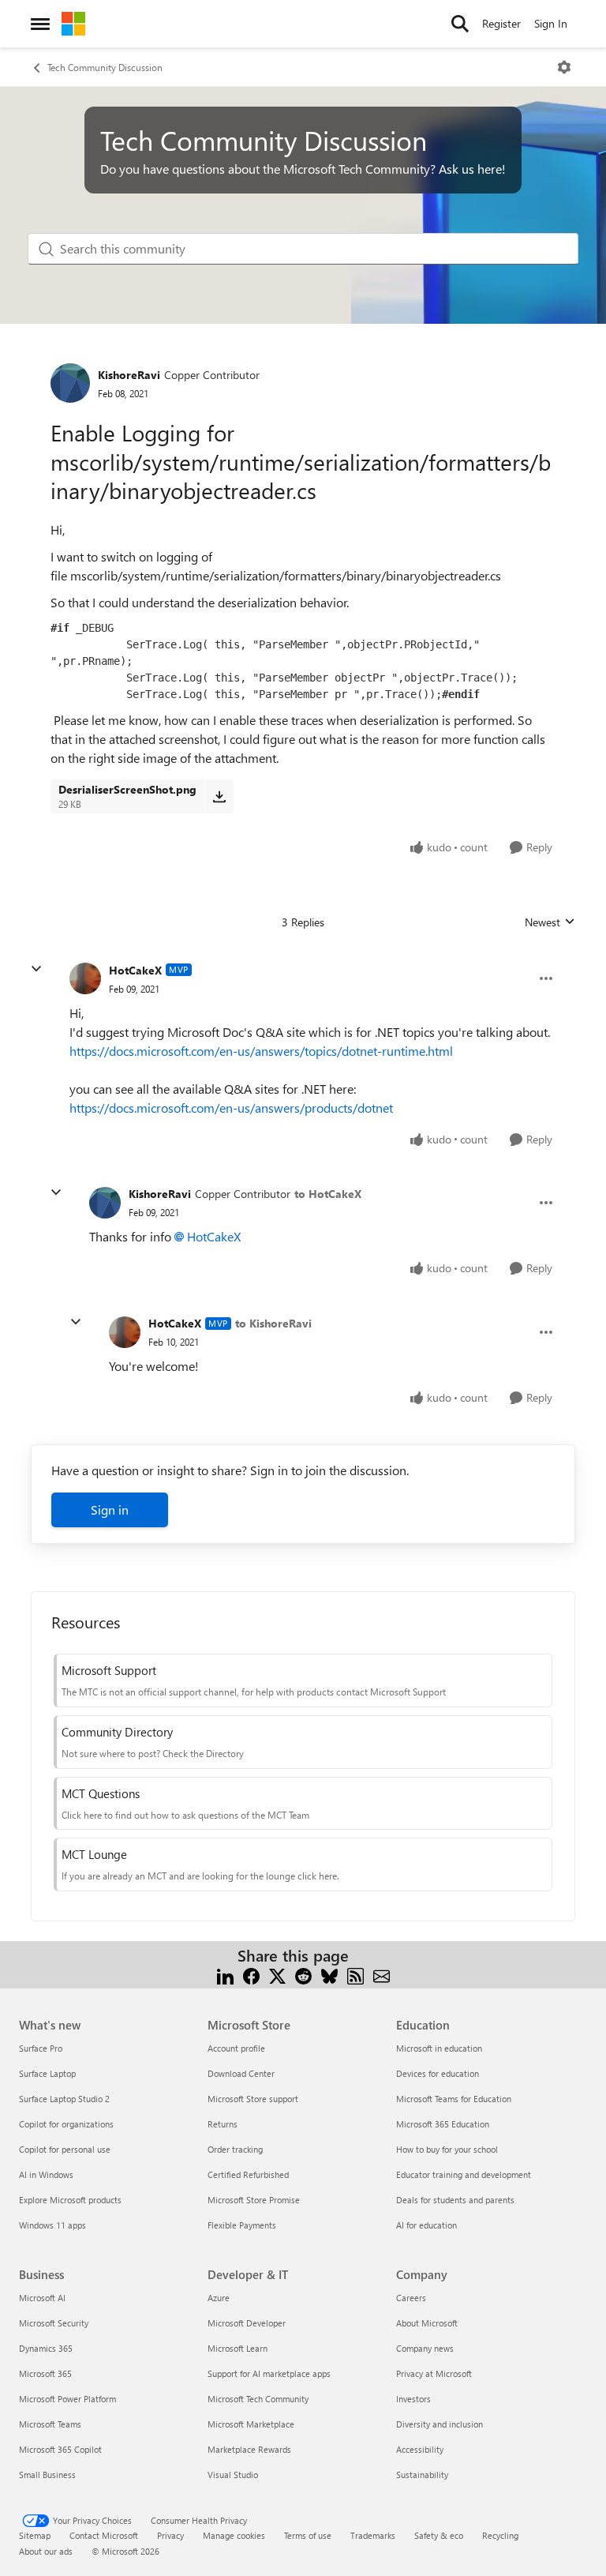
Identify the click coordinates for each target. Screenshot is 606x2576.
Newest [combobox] (550, 922)
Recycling (500, 2535)
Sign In (551, 23)
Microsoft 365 (45, 2373)
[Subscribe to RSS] (355, 1975)
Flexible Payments (242, 2225)
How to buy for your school (447, 2149)
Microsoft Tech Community (258, 2399)
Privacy (170, 2535)
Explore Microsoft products (70, 2200)
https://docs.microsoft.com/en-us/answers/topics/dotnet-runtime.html (261, 1051)
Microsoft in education (439, 2048)
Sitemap (35, 2535)
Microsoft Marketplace (251, 2424)
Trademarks (373, 2535)
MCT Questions (101, 1793)
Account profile (236, 2048)
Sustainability (422, 2475)
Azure (219, 2298)
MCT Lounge (94, 1854)
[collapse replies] (36, 969)
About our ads (46, 2551)
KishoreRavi (129, 375)
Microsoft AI (42, 2298)
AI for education (426, 2225)
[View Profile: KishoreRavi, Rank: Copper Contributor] (70, 383)
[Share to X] (277, 1975)
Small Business (47, 2475)
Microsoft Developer (247, 2323)
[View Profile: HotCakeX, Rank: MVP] (85, 978)
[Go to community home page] (73, 24)
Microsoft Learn (238, 2348)
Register (501, 23)
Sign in (110, 1510)
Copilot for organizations (66, 2124)
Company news (425, 2348)
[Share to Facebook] (251, 1975)
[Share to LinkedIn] (225, 1975)
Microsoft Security (54, 2323)
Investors (413, 2399)
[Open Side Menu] (40, 24)
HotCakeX (135, 970)
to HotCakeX (328, 1194)
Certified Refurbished (248, 2174)
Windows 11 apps (52, 2225)
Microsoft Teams (50, 2424)
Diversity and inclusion (440, 2424)
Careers (411, 2298)
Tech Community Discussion (105, 67)
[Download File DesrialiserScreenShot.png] (219, 796)
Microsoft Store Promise (254, 2200)
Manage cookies (234, 2535)
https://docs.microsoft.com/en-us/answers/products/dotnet (231, 1108)
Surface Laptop (47, 2073)
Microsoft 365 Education (443, 2124)
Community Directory (117, 1732)
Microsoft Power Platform (67, 2399)
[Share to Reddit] (303, 1975)
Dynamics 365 (46, 2348)
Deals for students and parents (455, 2200)
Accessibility (420, 2449)
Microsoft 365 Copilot (60, 2449)
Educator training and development (464, 2174)
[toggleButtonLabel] (564, 67)
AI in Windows (46, 2174)
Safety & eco (439, 2535)
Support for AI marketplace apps (269, 2373)
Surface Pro (41, 2048)
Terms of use (308, 2535)
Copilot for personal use (65, 2149)
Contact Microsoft (104, 2535)
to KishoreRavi (273, 1323)
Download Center (241, 2073)
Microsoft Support (109, 1670)
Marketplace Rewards (249, 2449)
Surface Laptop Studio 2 (64, 2099)
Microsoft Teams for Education (454, 2099)
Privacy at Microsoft (434, 2373)
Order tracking (235, 2149)
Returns (223, 2124)
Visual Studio (233, 2475)
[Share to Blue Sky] (329, 1975)
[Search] (460, 24)
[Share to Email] (382, 1975)
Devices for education (438, 2073)
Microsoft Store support (253, 2099)
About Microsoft (427, 2323)
